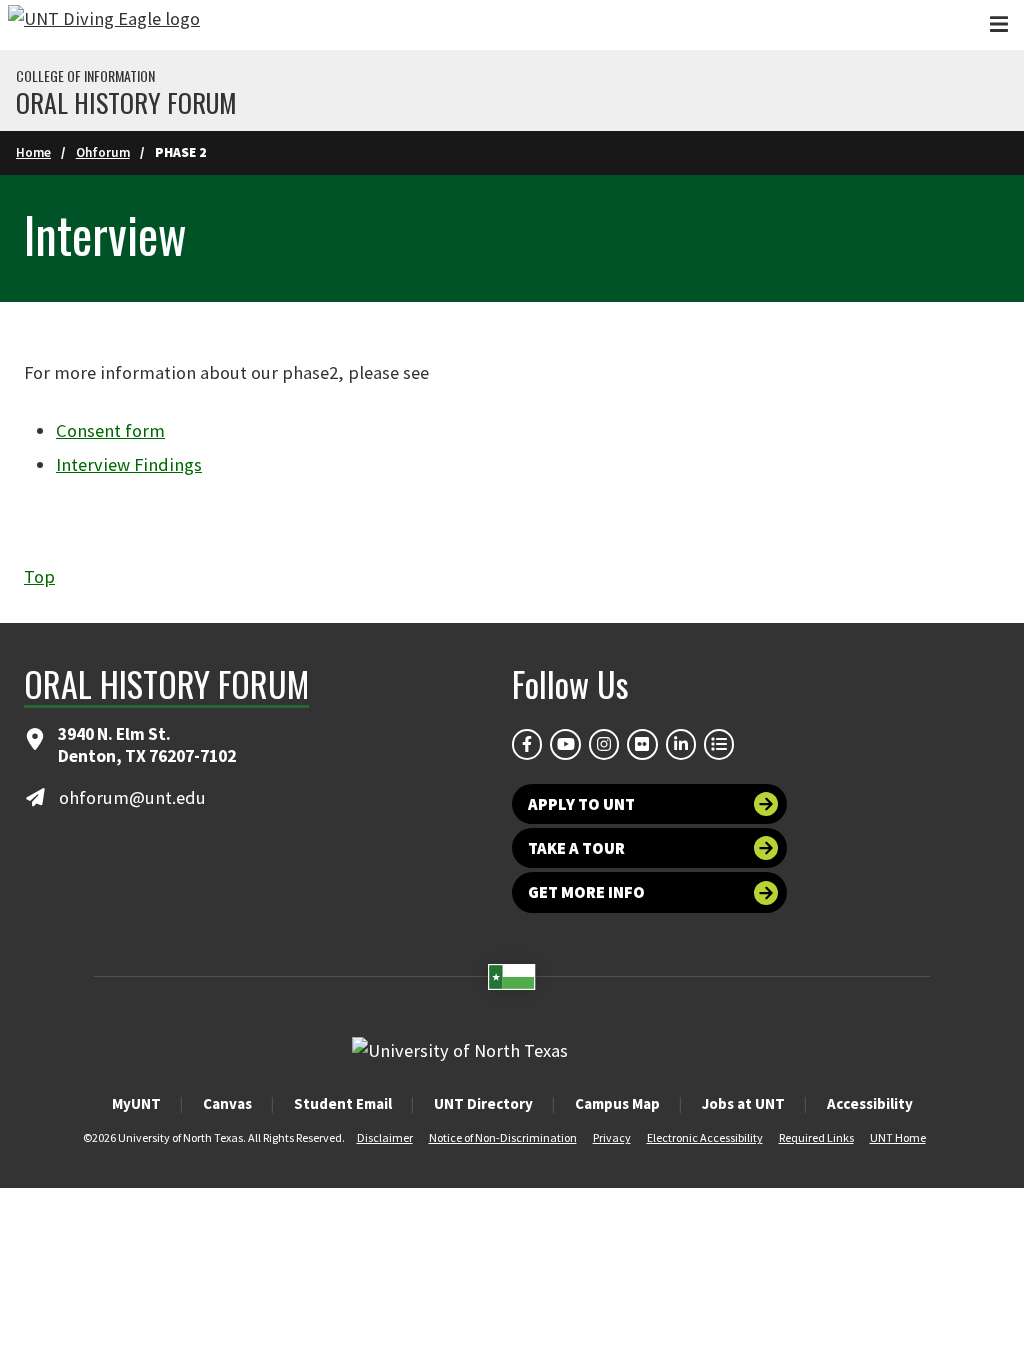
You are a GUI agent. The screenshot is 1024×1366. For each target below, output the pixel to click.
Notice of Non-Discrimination (503, 1137)
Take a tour (576, 848)
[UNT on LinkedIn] (681, 744)
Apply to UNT (581, 804)
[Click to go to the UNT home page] (104, 25)
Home (33, 152)
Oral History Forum (126, 103)
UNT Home (898, 1137)
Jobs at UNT (743, 1103)
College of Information (85, 76)
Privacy (612, 1137)
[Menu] (999, 24)
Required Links (816, 1137)
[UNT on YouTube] (565, 744)
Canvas (227, 1103)
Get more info (586, 892)
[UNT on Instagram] (604, 744)
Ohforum (103, 152)
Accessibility (870, 1103)
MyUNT (136, 1103)
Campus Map (617, 1103)
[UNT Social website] (719, 744)
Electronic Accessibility (705, 1137)
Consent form (110, 430)
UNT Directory (483, 1103)
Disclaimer (385, 1137)
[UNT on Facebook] (527, 744)
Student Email (343, 1103)
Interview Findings (129, 464)
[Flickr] (642, 744)
